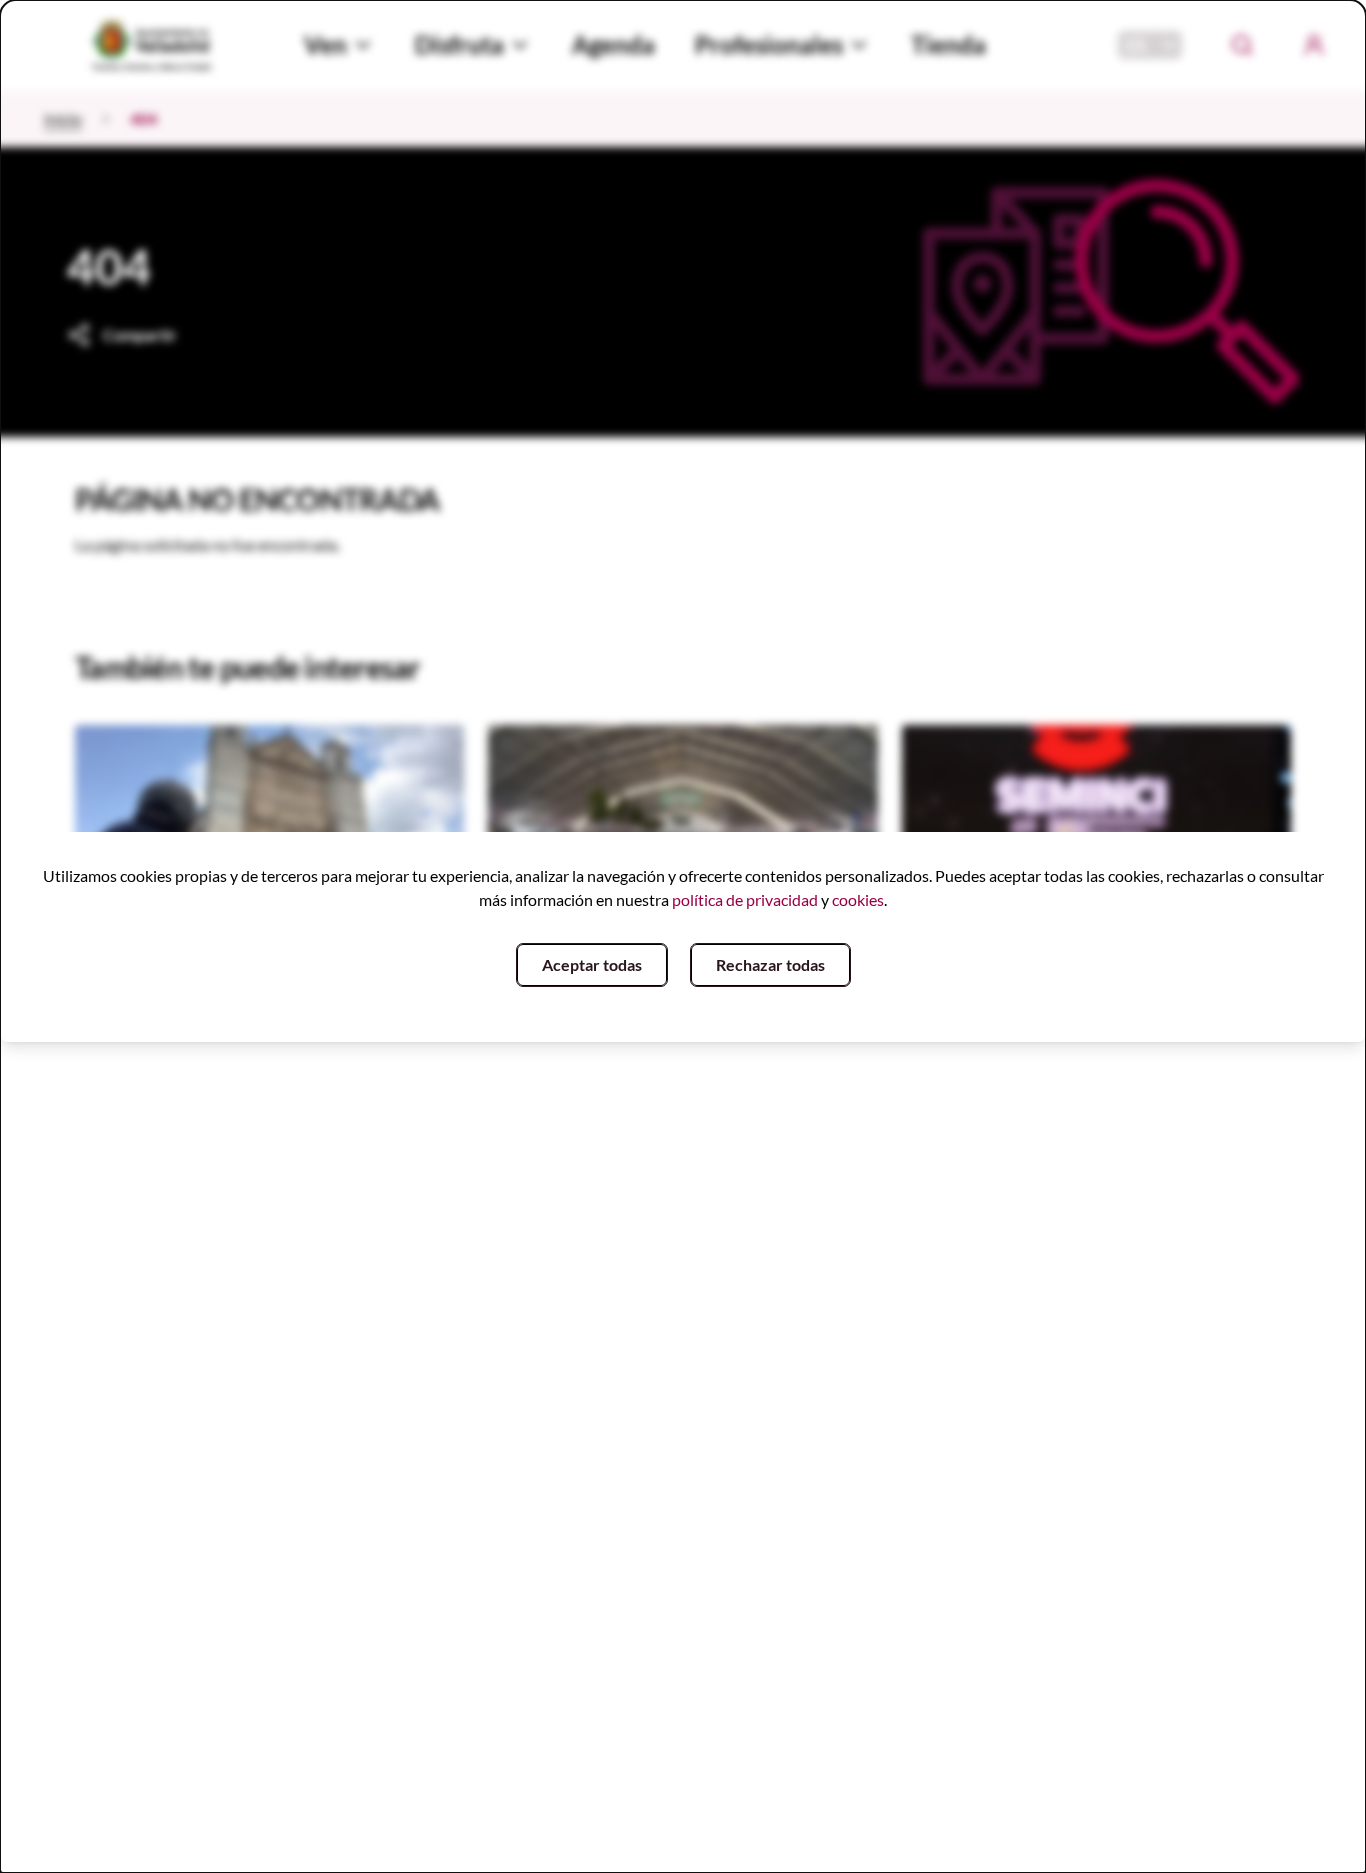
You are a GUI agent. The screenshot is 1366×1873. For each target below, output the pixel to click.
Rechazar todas (770, 964)
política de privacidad (745, 899)
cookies (858, 899)
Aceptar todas (592, 964)
